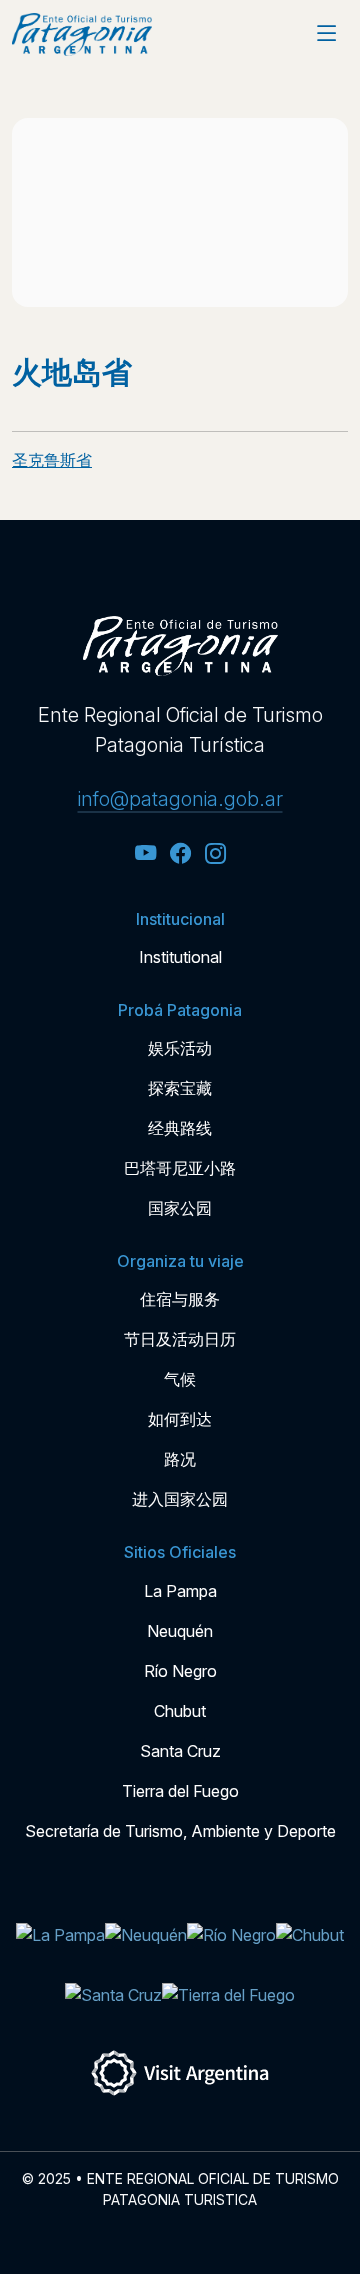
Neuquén (180, 1631)
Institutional (180, 957)
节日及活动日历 (180, 1339)
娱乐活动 (180, 1048)
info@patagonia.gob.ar (180, 799)
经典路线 (180, 1128)
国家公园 (180, 1208)
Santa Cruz (180, 1751)
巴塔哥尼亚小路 (180, 1168)
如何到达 (180, 1419)
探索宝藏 (180, 1088)
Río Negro (180, 1671)
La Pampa (180, 1591)
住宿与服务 (180, 1299)
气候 (180, 1379)
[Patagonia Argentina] (82, 34)
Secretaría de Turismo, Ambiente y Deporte (180, 1831)
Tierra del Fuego (180, 1791)
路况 (180, 1459)
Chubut (180, 1711)
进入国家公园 (180, 1499)
